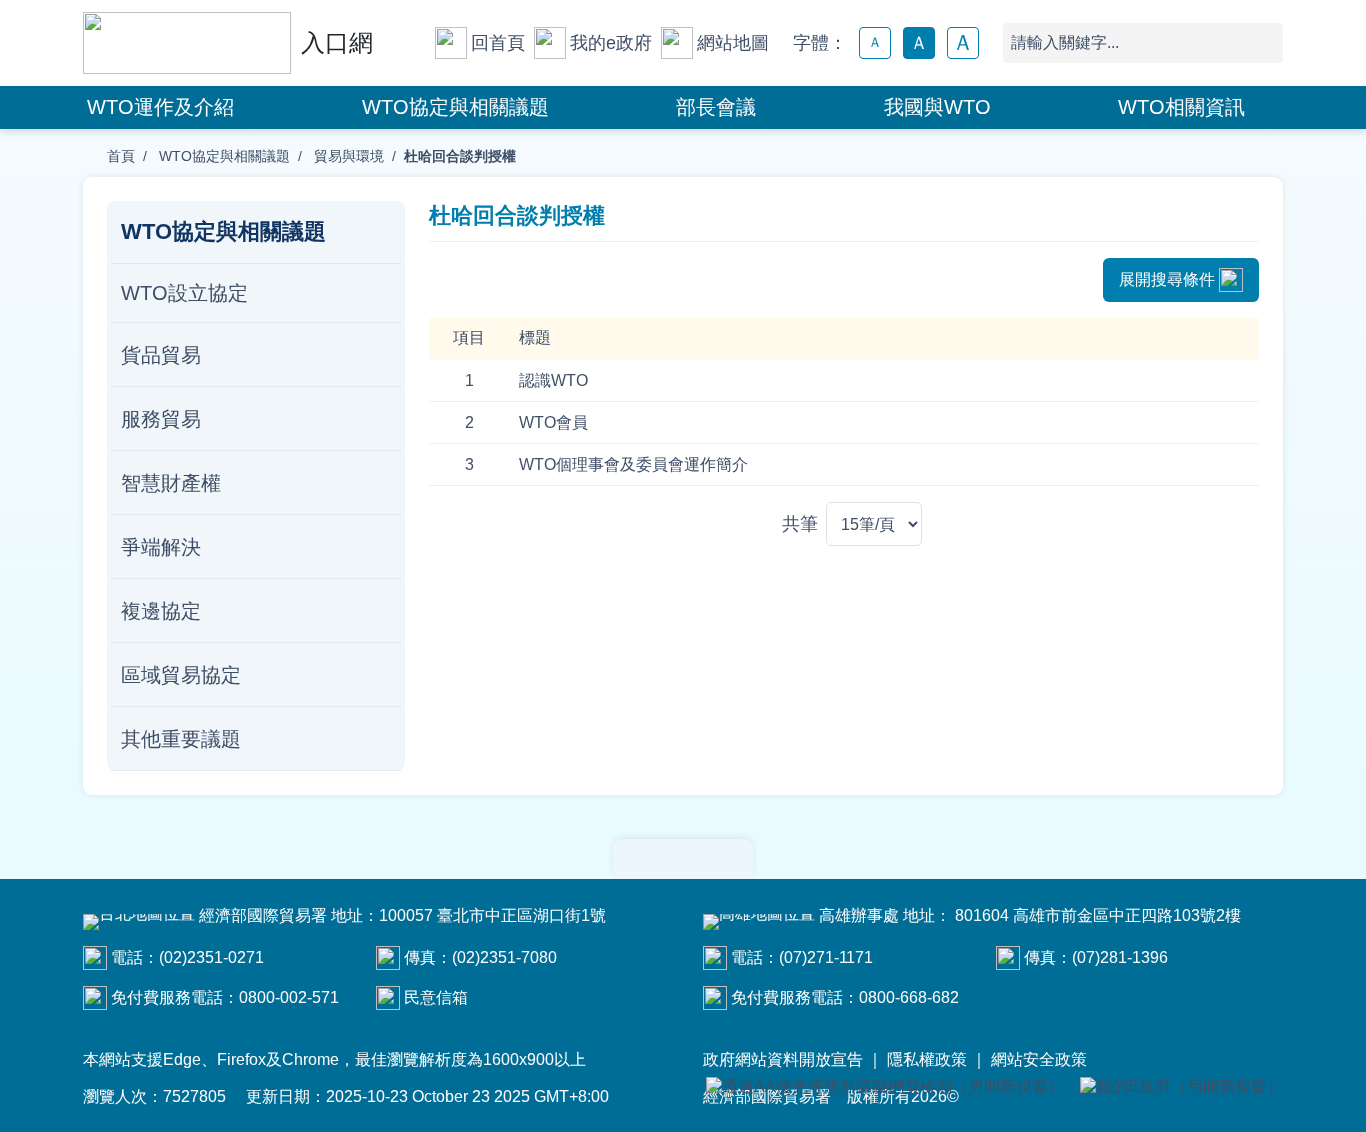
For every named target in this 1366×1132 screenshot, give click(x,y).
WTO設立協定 (184, 293)
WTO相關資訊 (1181, 107)
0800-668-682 (909, 997)
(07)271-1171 (826, 957)
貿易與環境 (347, 156)
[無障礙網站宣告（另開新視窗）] (885, 1087)
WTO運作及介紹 (160, 107)
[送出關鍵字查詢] (1263, 43)
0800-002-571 (289, 997)
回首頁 (498, 43)
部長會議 (716, 107)
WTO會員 (553, 422)
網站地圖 (733, 43)
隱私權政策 (927, 1059)
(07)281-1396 (1120, 957)
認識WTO (553, 380)
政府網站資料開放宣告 (783, 1059)
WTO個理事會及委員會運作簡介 (633, 464)
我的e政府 (611, 43)
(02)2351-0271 (211, 957)
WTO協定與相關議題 (455, 107)
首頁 (121, 156)
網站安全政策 (1039, 1059)
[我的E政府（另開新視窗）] (1181, 1087)
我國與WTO (937, 107)
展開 (683, 859)
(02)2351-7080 (504, 957)
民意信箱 (436, 997)
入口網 (337, 42)
